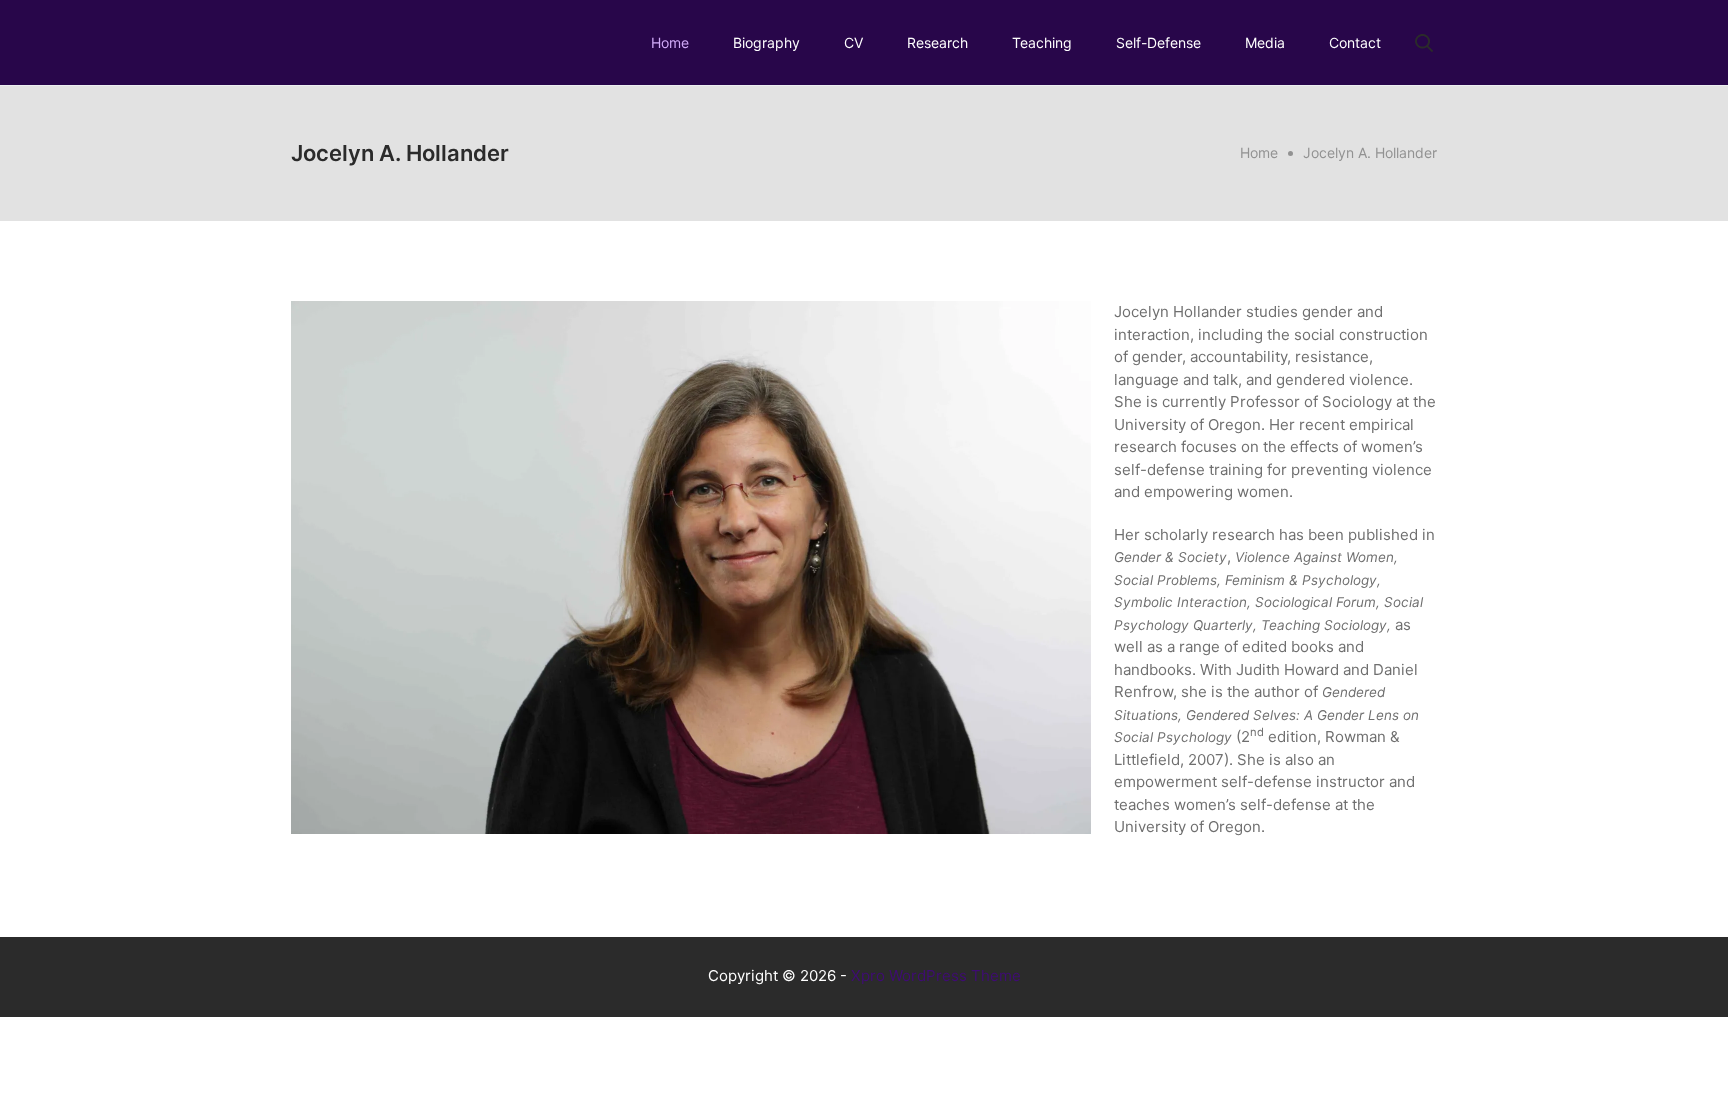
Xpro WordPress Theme (936, 975)
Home (670, 42)
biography (766, 42)
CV (853, 42)
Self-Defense (1158, 42)
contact (1355, 42)
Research (937, 42)
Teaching (1042, 42)
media (1265, 42)
